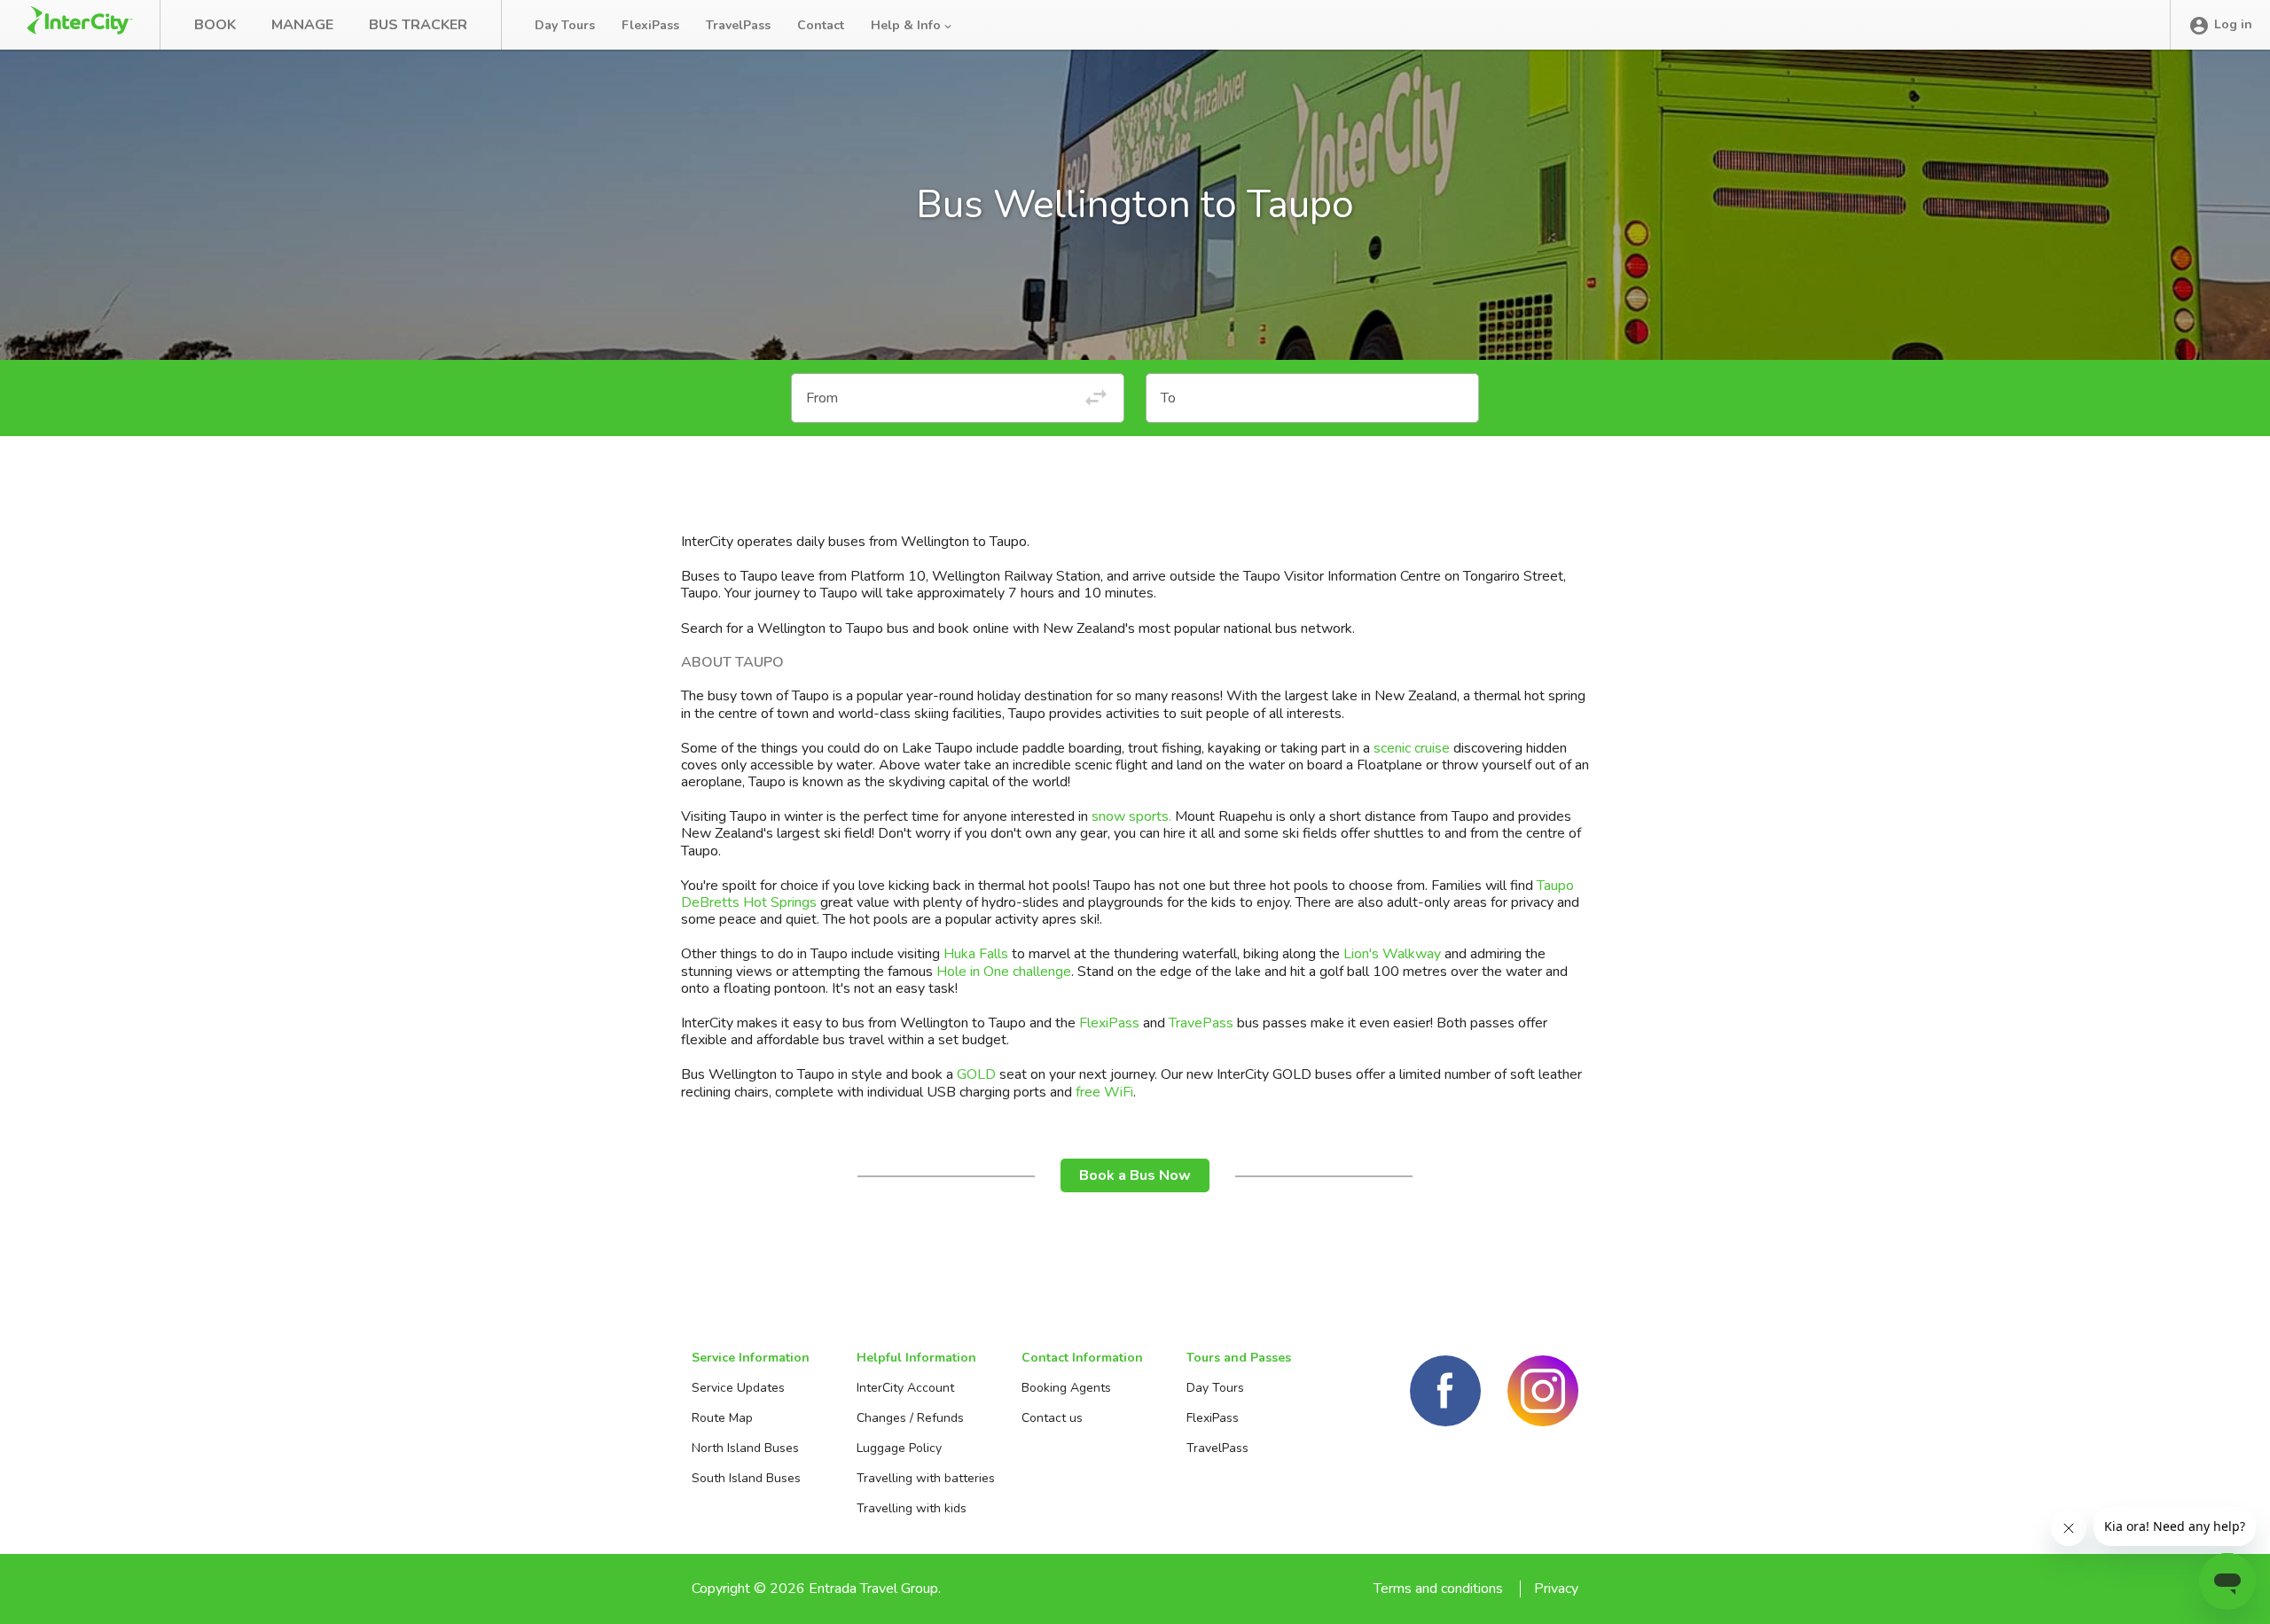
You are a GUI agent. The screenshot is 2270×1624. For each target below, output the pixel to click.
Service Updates (738, 1388)
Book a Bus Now (1135, 1175)
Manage (302, 25)
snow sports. (1131, 816)
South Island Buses (746, 1478)
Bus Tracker (418, 25)
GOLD (976, 1074)
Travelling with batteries (926, 1478)
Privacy (1556, 1589)
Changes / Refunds (910, 1418)
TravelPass (738, 25)
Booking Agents (1066, 1388)
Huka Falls (976, 954)
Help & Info (908, 25)
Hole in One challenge (1004, 972)
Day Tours (565, 25)
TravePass (1201, 1023)
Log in (2233, 24)
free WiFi (1104, 1092)
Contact (821, 25)
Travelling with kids (912, 1508)
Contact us (1052, 1418)
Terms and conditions (1438, 1589)
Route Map (722, 1418)
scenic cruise (1412, 748)
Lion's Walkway (1392, 954)
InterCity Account (905, 1388)
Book (215, 25)
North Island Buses (745, 1448)
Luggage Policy (899, 1448)
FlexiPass (650, 25)
